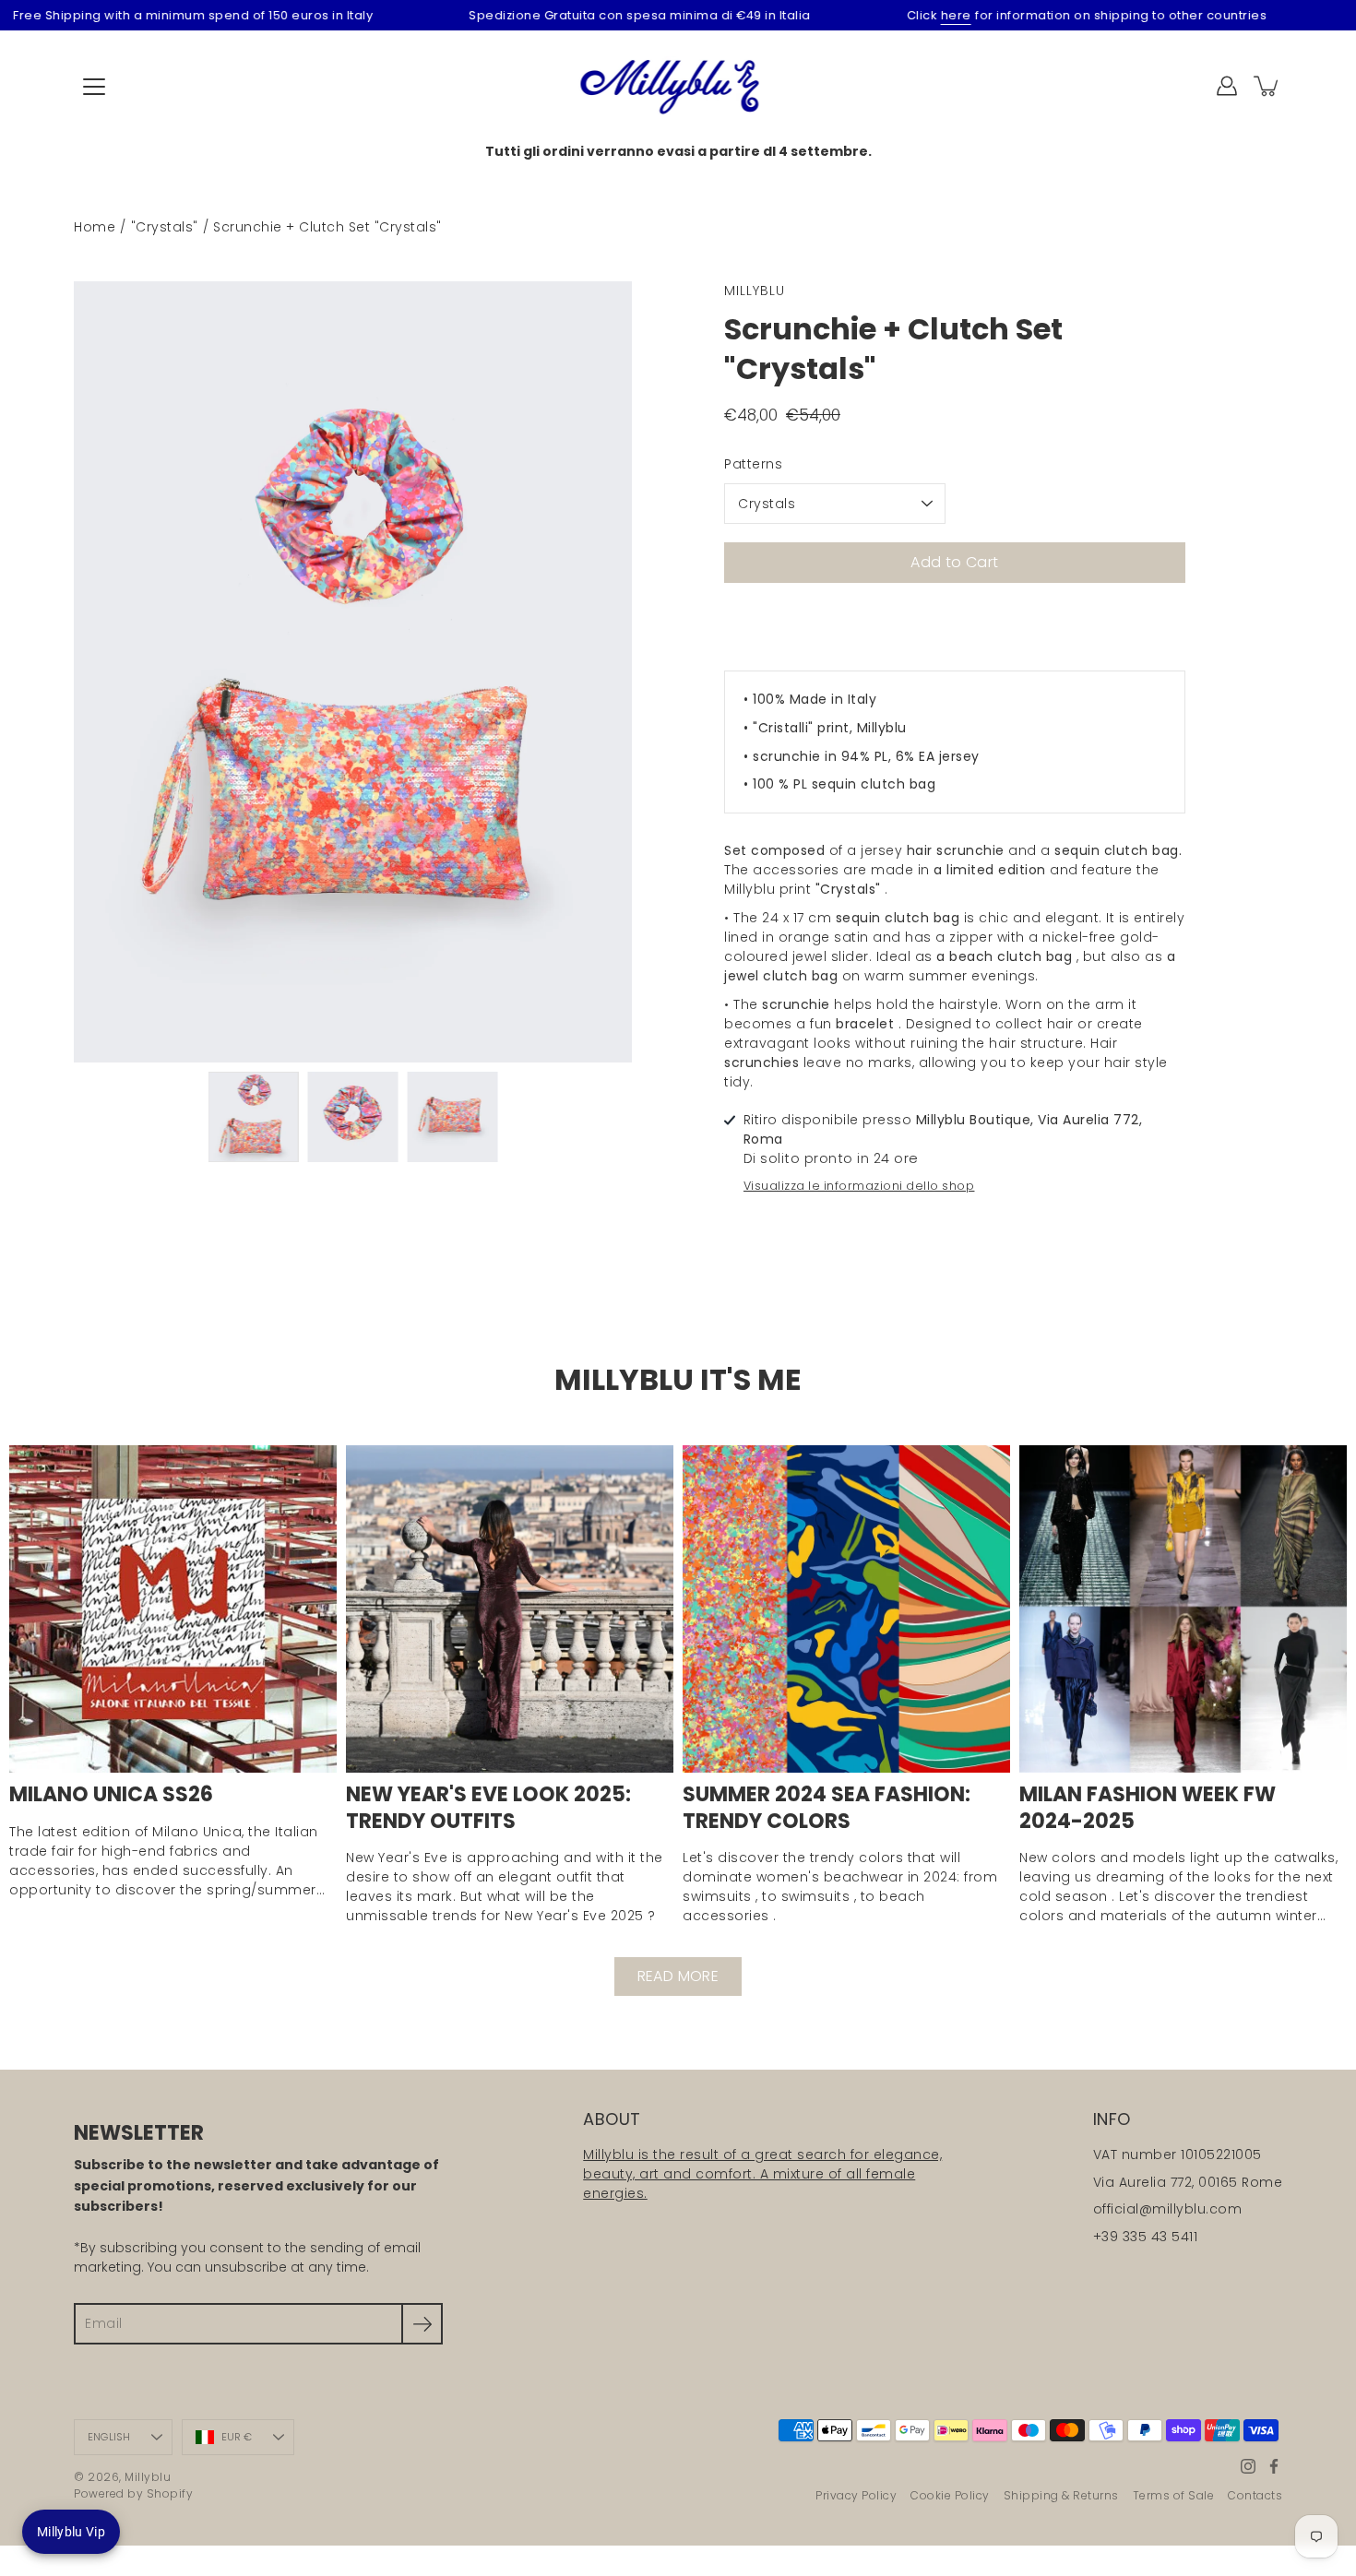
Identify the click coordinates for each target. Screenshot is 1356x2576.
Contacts (1255, 2495)
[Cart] (1267, 86)
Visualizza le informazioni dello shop (859, 1186)
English (109, 2437)
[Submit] (422, 2324)
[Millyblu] (678, 86)
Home (95, 227)
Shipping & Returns (1061, 2495)
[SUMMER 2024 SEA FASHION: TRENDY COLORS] (846, 1609)
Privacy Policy (856, 2495)
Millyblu (148, 2477)
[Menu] (94, 87)
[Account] (1227, 86)
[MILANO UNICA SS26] (173, 1609)
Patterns (753, 464)
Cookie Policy (950, 2495)
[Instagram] (1248, 2466)
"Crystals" (165, 227)
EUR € (237, 2437)
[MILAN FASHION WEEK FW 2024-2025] (1183, 1609)
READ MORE (678, 1976)
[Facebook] (1274, 2466)
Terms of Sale (1174, 2495)
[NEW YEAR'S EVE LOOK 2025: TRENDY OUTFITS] (510, 1609)
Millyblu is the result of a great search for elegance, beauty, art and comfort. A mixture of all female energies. (762, 2174)
